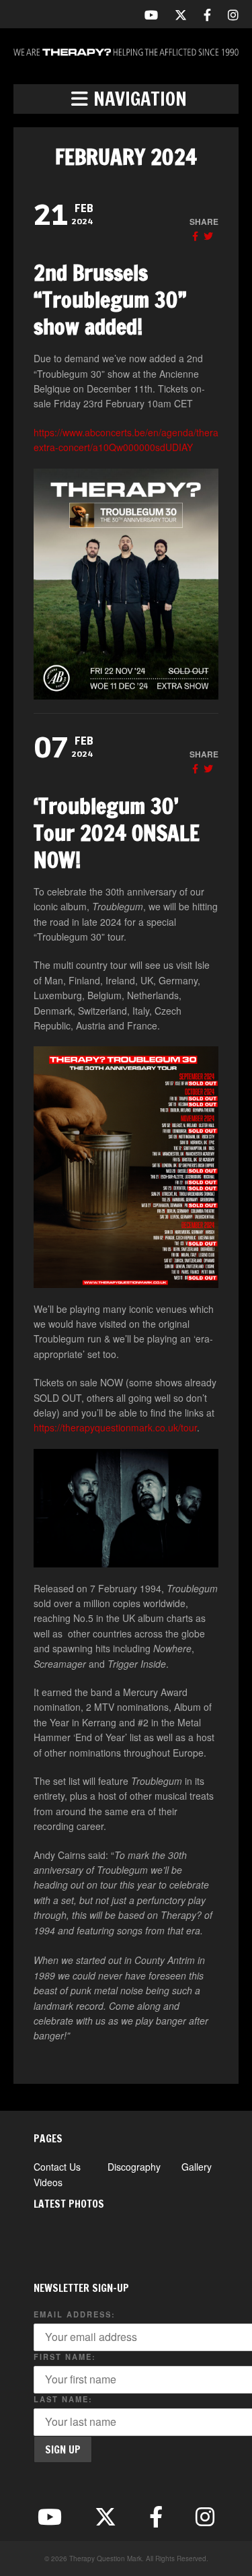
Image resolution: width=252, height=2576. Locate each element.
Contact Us (57, 2167)
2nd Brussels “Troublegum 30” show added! (110, 300)
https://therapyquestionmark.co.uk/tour (115, 1427)
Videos (48, 2182)
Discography (134, 2167)
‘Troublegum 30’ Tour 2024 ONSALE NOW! (117, 833)
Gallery (197, 2167)
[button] (126, 99)
